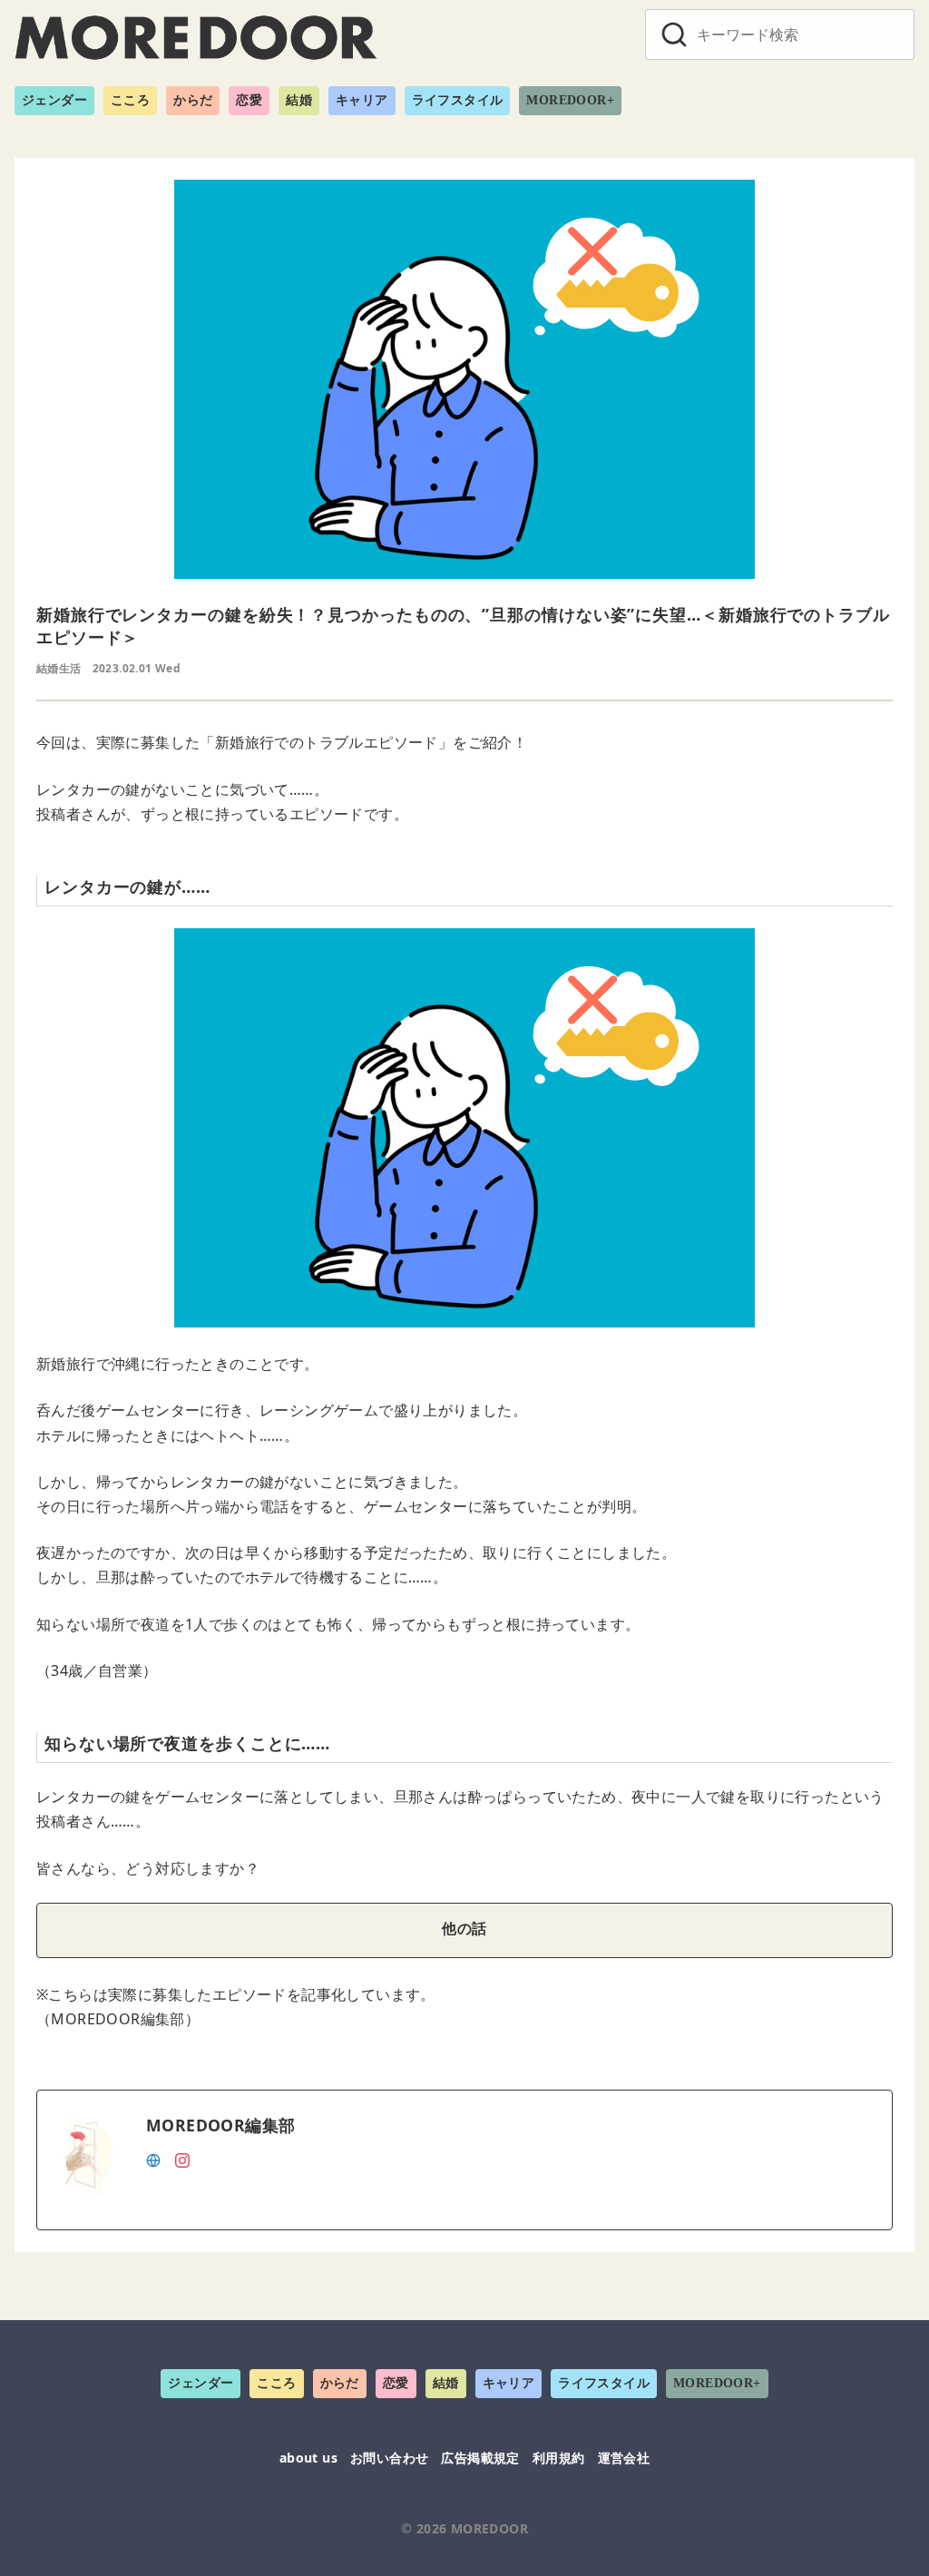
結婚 (299, 100)
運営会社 (624, 2458)
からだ (193, 100)
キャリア (362, 100)
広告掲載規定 (480, 2458)
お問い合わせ (389, 2458)
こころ (130, 100)
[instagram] (182, 2159)
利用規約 (559, 2458)
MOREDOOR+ (570, 100)
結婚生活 (59, 668)
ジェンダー (54, 100)
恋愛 (249, 100)
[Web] (153, 2159)
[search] (674, 34)
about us (308, 2458)
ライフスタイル (458, 100)
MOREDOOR (489, 2528)
